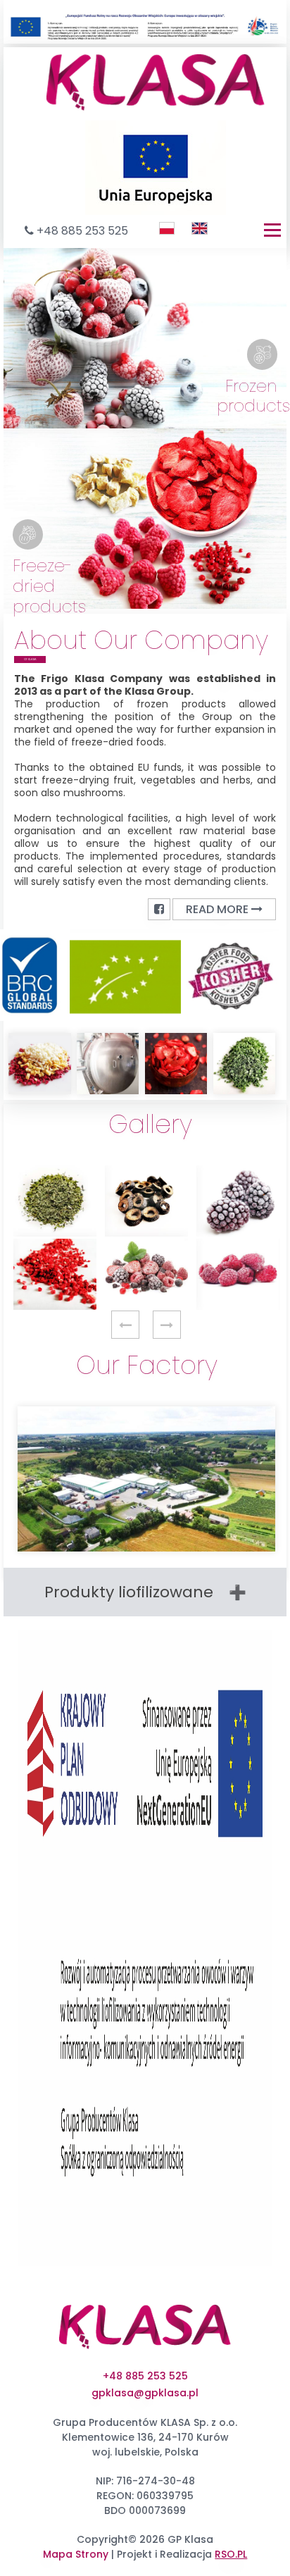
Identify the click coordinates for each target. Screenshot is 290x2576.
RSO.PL (231, 2554)
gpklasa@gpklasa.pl (145, 2393)
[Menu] (272, 230)
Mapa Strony (76, 2554)
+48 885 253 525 (82, 231)
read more (219, 909)
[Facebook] (159, 909)
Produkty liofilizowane (129, 1592)
